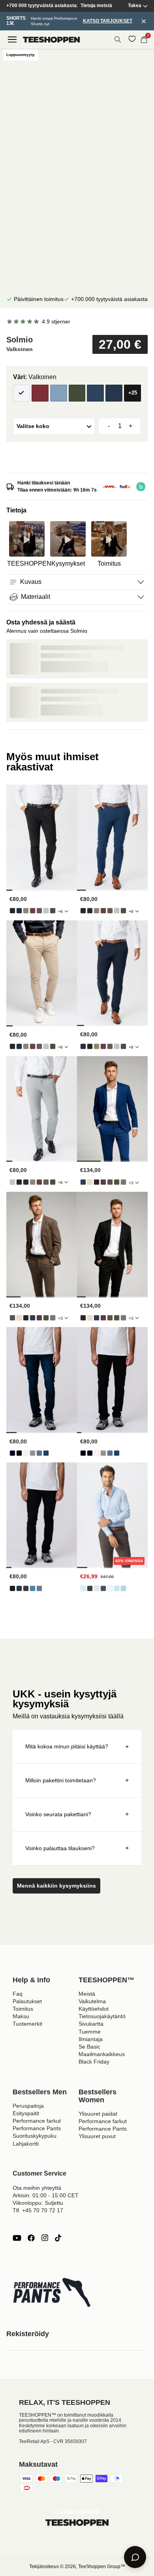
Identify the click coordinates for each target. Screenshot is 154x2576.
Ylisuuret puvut (97, 2136)
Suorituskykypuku (35, 2136)
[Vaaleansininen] (59, 393)
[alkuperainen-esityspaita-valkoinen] (110, 1588)
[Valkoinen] (22, 393)
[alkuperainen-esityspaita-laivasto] (103, 1588)
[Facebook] (31, 2238)
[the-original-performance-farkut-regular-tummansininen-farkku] (12, 1453)
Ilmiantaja (91, 2039)
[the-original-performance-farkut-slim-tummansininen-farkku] (19, 1588)
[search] (118, 39)
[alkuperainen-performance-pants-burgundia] (33, 911)
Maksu (21, 2016)
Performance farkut (37, 2121)
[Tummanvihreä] (77, 393)
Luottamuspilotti (77, 2512)
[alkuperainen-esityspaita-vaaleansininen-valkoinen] (123, 1588)
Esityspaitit (26, 2113)
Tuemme (90, 2032)
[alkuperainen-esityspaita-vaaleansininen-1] (83, 1588)
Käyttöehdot (94, 2009)
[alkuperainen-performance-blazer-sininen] (83, 1182)
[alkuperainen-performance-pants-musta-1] (12, 911)
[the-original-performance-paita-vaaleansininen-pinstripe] (117, 1588)
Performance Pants (37, 2128)
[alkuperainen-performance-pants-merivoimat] (19, 911)
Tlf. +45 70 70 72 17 (38, 2210)
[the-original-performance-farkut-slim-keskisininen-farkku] (39, 1588)
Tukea (135, 6)
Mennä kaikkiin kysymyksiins (56, 1886)
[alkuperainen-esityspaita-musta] (90, 1588)
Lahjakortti (26, 2144)
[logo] (51, 40)
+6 (60, 911)
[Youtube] (17, 2238)
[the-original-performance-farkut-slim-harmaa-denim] (26, 1588)
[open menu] (12, 39)
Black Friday (94, 2062)
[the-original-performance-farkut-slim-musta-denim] (12, 1588)
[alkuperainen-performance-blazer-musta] (97, 1182)
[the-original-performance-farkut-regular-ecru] (26, 1453)
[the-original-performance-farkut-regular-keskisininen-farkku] (46, 1453)
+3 (131, 1183)
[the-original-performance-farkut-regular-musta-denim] (19, 1453)
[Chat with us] (135, 2557)
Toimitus (23, 2009)
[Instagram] (45, 2238)
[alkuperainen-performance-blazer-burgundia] (103, 1182)
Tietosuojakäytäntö (102, 2016)
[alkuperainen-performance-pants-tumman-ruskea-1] (39, 911)
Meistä (87, 1994)
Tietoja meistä (96, 6)
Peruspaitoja (28, 2106)
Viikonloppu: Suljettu (38, 2203)
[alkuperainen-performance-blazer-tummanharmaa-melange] (123, 1182)
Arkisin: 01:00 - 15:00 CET (46, 2195)
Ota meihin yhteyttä (37, 2188)
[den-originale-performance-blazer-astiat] (90, 1182)
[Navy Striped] (114, 393)
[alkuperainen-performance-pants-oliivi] (26, 911)
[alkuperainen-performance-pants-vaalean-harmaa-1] (46, 911)
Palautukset (27, 2001)
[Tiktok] (58, 2238)
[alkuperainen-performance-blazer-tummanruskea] (110, 1182)
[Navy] (95, 393)
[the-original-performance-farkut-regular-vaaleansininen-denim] (39, 1453)
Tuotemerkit (27, 2024)
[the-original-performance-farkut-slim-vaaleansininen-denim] (33, 1588)
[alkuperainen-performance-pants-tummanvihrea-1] (53, 911)
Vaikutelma (92, 2001)
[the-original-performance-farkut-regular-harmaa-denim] (33, 1453)
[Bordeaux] (40, 393)
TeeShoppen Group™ (102, 2567)
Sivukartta (91, 2024)
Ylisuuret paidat (98, 2114)
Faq (18, 1994)
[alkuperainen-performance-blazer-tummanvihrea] (117, 1182)
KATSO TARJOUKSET (108, 21)
